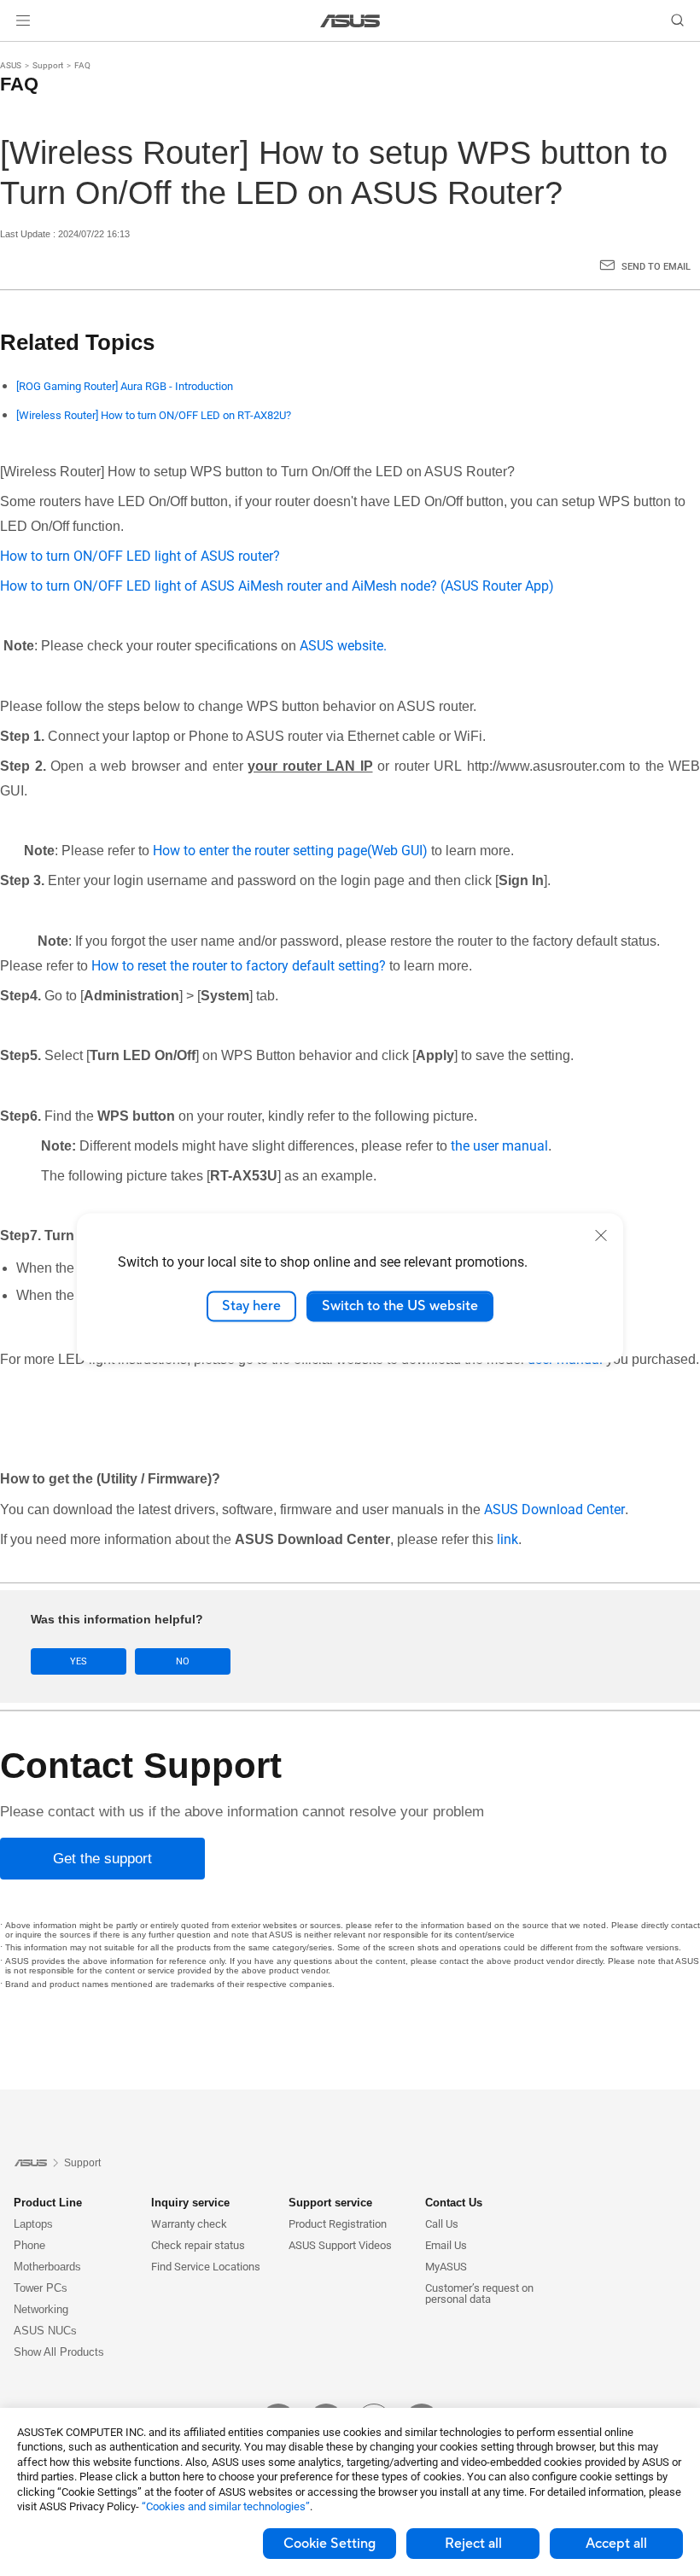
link (507, 1539)
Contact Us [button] (454, 2203)
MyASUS (446, 2267)
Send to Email (656, 267)
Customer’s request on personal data (479, 2293)
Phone (29, 2245)
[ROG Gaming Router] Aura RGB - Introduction (125, 386)
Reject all (473, 2544)
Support (48, 65)
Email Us (446, 2245)
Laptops (33, 2224)
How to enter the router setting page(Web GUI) (290, 851)
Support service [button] (330, 2203)
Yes (79, 1661)
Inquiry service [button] (190, 2203)
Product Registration (338, 2224)
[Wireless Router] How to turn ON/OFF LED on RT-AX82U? (154, 415)
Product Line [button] (48, 2203)
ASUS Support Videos (340, 2245)
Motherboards (47, 2267)
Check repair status (198, 2245)
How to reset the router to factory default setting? (239, 966)
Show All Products (59, 2352)
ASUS (11, 65)
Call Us (442, 2224)
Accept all (616, 2544)
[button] (23, 20)
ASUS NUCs (45, 2331)
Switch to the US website (400, 1306)
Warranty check (189, 2224)
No (183, 1661)
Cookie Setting (330, 2544)
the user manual (499, 1146)
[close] (601, 1235)
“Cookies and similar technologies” (226, 2506)
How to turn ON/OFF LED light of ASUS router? (142, 556)
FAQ (82, 65)
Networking (41, 2309)
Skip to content (20, 53)
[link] (350, 21)
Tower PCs (41, 2288)
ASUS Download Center (554, 1509)
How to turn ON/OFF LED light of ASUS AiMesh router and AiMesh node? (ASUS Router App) (277, 586)
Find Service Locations (206, 2267)
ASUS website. (343, 646)
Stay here (251, 1306)
